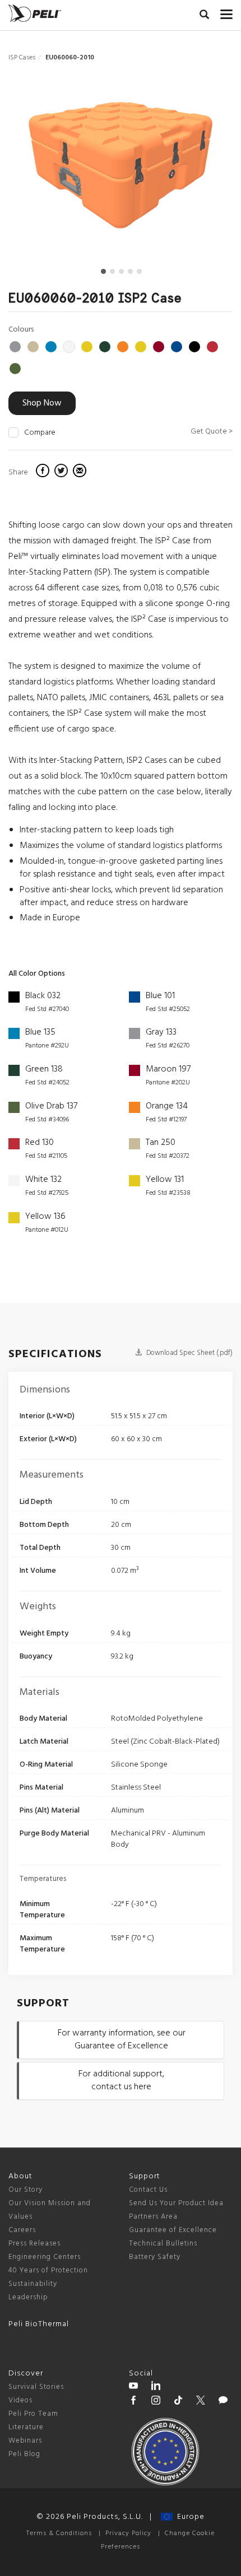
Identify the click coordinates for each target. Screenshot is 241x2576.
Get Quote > (212, 432)
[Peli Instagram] (156, 2402)
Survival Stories (36, 2387)
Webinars (25, 2441)
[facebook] (44, 472)
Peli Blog (24, 2454)
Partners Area (153, 2217)
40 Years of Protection (48, 2270)
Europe (189, 2517)
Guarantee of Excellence (173, 2230)
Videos (20, 2400)
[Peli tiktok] (178, 2402)
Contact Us (148, 2190)
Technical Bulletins (163, 2244)
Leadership (28, 2297)
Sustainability (33, 2284)
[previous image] (42, 169)
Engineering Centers (45, 2257)
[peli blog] (223, 2402)
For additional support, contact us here (121, 2081)
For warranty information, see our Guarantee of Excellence (122, 2040)
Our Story (26, 2190)
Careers (22, 2230)
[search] (204, 16)
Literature (26, 2427)
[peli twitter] (201, 2402)
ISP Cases (22, 58)
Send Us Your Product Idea (176, 2203)
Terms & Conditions (59, 2533)
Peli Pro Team (33, 2414)
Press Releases (34, 2244)
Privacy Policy (128, 2533)
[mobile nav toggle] (226, 12)
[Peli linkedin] (156, 2387)
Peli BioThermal (39, 2324)
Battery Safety (155, 2257)
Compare (40, 433)
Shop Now (42, 403)
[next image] (199, 169)
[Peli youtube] (133, 2387)
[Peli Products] (133, 2402)
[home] (35, 13)
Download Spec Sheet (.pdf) (189, 1353)
